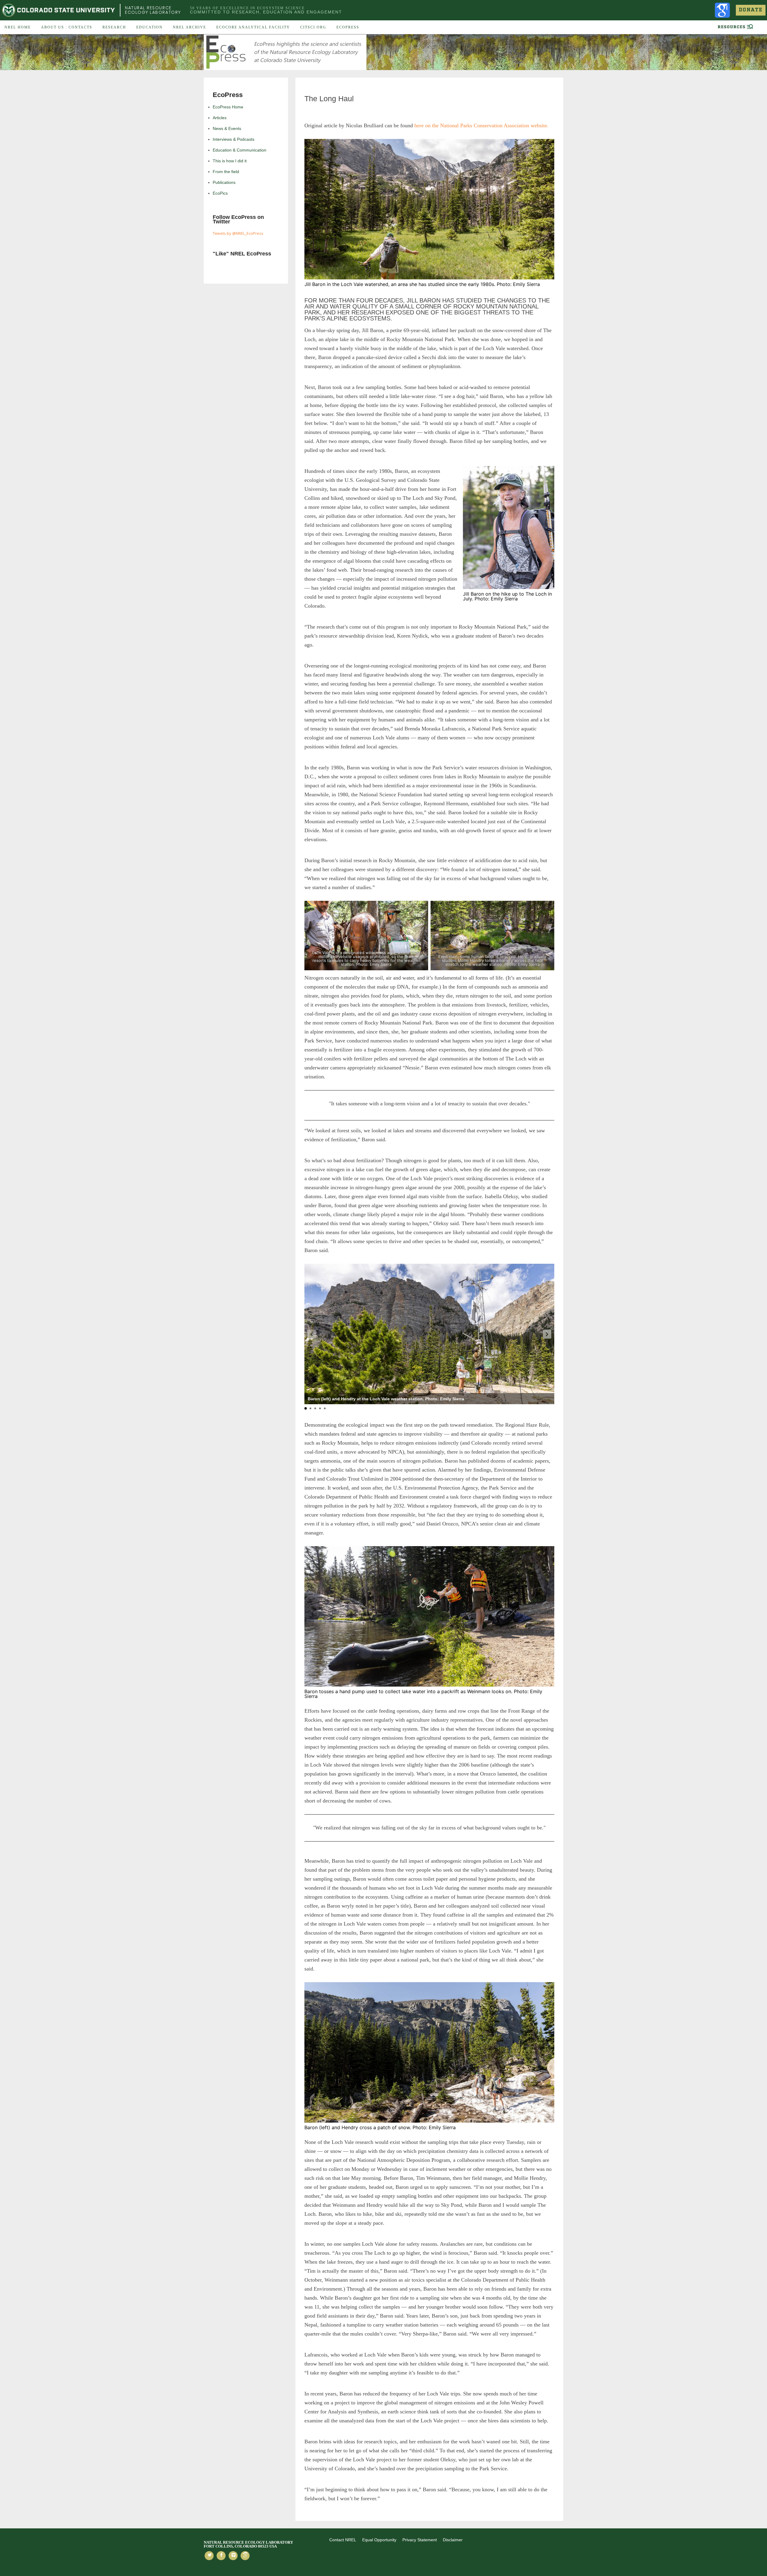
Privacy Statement (420, 2540)
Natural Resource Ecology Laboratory (153, 10)
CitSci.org (313, 27)
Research (114, 27)
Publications (224, 182)
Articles (220, 118)
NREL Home (18, 27)
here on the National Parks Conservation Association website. (481, 125)
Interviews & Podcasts (234, 139)
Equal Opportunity (379, 2540)
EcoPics (220, 193)
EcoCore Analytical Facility (253, 27)
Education (150, 27)
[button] (547, 1334)
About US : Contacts (67, 27)
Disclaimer (453, 2540)
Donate (751, 10)
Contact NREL (343, 2540)
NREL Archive (190, 27)
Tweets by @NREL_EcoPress (238, 233)
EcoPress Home (228, 107)
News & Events (227, 128)
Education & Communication (240, 150)
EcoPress (348, 27)
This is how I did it (230, 161)
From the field (226, 172)
